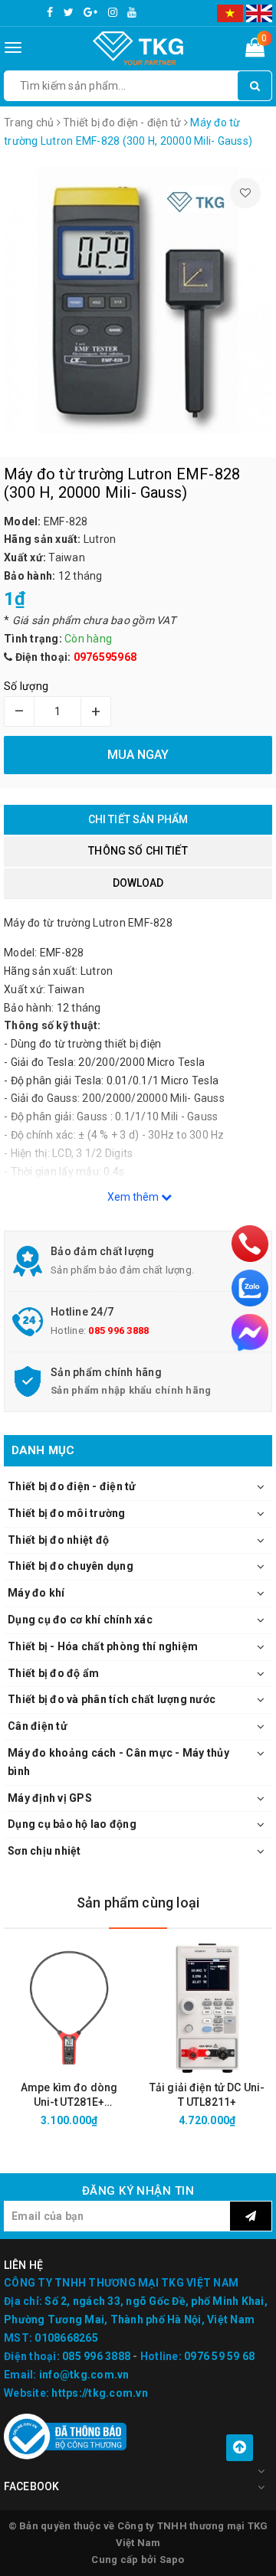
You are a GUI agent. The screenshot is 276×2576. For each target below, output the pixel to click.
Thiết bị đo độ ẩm (53, 1673)
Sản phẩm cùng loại (138, 1903)
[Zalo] (250, 1288)
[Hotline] (250, 1244)
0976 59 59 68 (219, 2356)
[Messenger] (250, 1332)
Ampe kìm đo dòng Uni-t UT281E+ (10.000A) (69, 2095)
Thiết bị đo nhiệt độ (58, 1540)
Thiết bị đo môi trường (67, 1513)
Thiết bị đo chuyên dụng (71, 1566)
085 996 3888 (118, 1330)
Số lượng (26, 686)
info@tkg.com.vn (84, 2375)
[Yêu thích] (245, 193)
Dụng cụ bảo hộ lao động (72, 1824)
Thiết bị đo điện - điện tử (72, 1486)
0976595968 (105, 657)
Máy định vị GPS (50, 1798)
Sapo (172, 2560)
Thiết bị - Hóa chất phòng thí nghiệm (103, 1646)
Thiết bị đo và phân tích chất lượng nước (112, 1699)
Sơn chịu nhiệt (44, 1851)
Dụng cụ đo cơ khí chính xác (80, 1620)
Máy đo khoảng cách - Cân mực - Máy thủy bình (118, 1762)
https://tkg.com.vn (100, 2393)
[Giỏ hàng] (255, 51)
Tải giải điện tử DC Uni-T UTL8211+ (207, 2095)
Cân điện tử (38, 1726)
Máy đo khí (36, 1593)
